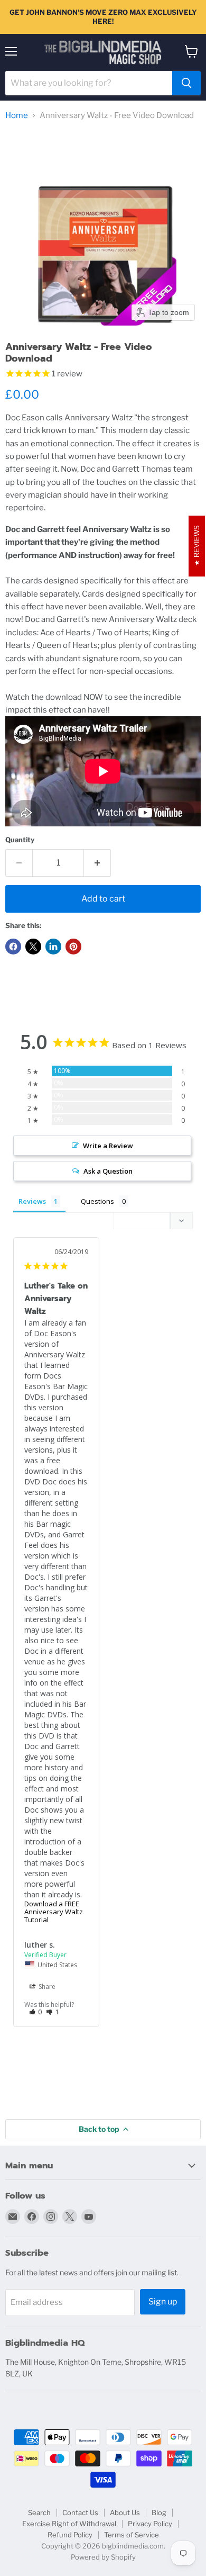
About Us (125, 2512)
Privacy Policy (150, 2524)
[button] (36, 2012)
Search (39, 2512)
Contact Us (80, 2512)
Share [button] (46, 1987)
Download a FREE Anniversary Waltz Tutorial (54, 1912)
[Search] (186, 83)
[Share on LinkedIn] (53, 947)
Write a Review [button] (108, 1146)
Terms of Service (132, 2535)
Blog (159, 2512)
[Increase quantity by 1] (97, 863)
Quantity (20, 840)
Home (17, 116)
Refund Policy (70, 2535)
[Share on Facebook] (13, 947)
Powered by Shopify (103, 2557)
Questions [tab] (97, 1201)
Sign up (163, 2302)
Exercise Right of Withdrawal (69, 2524)
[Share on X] (33, 947)
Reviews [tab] (32, 1201)
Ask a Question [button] (108, 1171)
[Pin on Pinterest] (73, 947)
